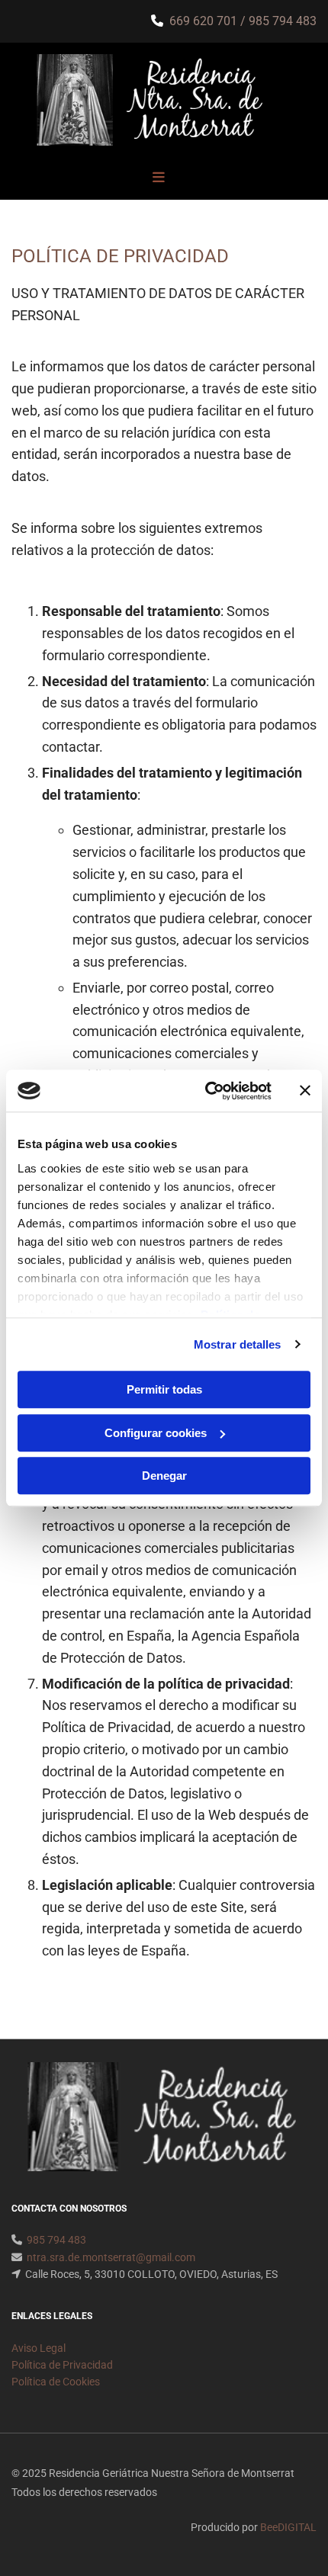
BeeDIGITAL (288, 2527)
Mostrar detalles (238, 1344)
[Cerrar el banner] (305, 1091)
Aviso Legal (39, 2348)
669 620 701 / (209, 21)
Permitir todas (164, 1389)
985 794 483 (283, 21)
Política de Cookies (56, 2382)
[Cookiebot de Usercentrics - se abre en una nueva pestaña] (206, 1091)
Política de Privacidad (62, 2365)
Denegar (164, 1476)
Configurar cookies (156, 1433)
